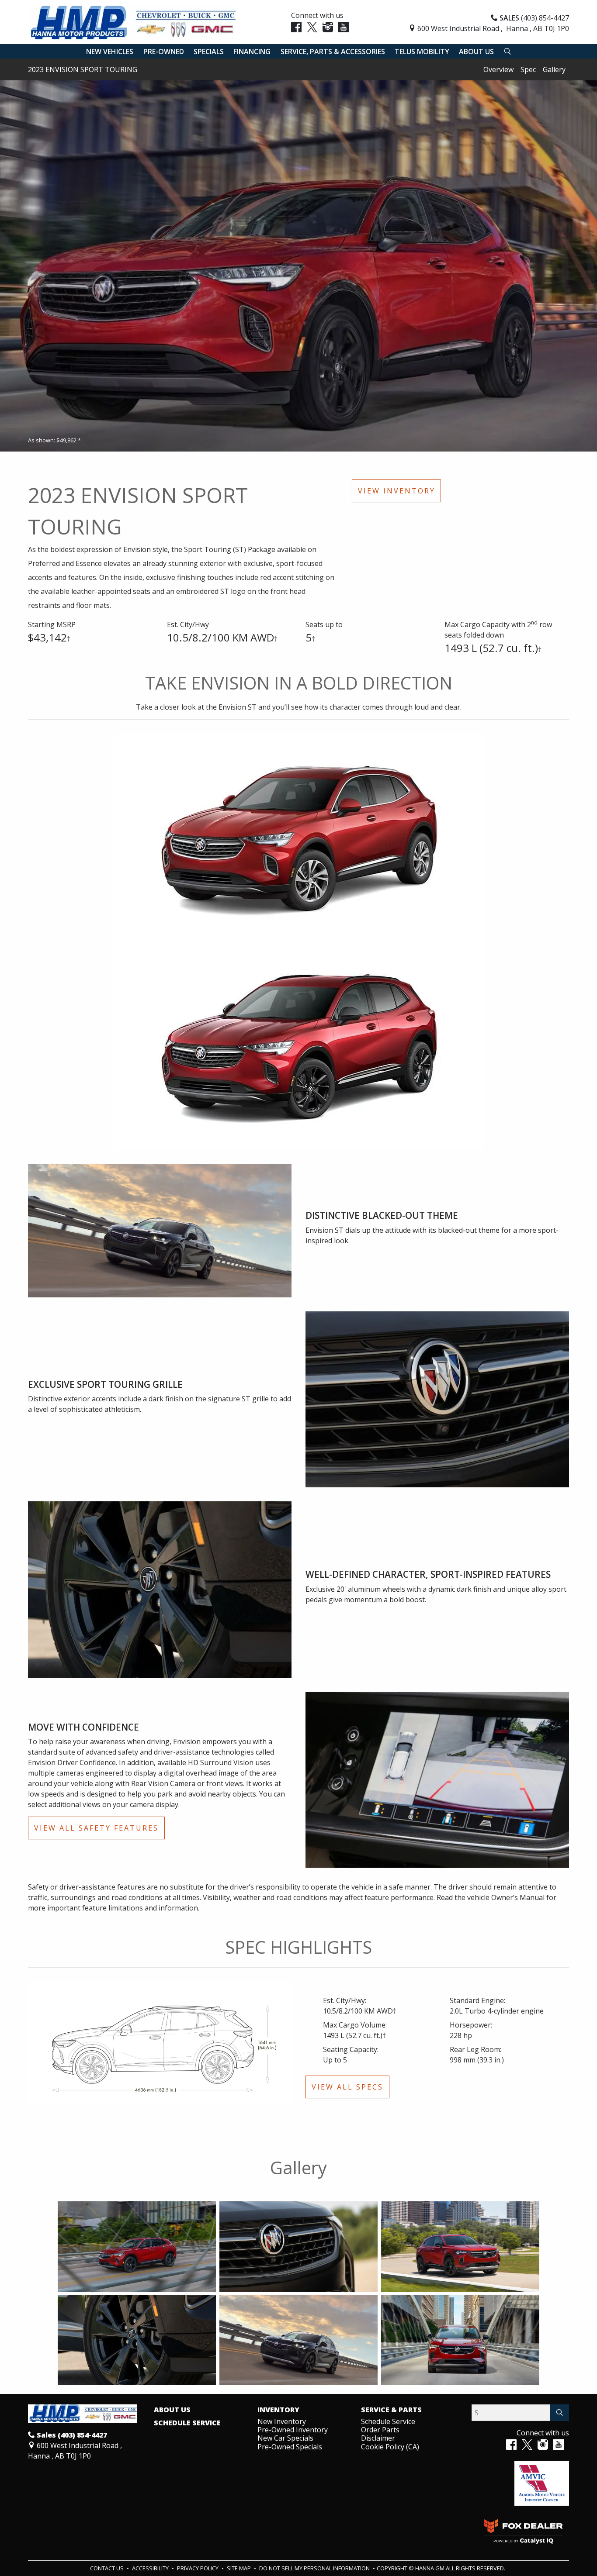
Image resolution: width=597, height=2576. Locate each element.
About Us (172, 2410)
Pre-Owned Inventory (293, 2430)
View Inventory (397, 491)
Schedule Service (187, 2423)
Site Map (239, 2568)
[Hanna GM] (132, 22)
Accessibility (151, 2568)
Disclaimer (378, 2438)
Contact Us (108, 2568)
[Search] (560, 2413)
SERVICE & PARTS (391, 2410)
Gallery (554, 69)
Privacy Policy (198, 2568)
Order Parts (380, 2430)
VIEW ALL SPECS (347, 2087)
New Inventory (282, 2421)
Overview (498, 69)
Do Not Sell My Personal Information (315, 2568)
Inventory (278, 2410)
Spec (528, 69)
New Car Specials (285, 2438)
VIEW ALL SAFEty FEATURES (96, 1828)
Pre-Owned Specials (290, 2447)
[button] (110, 52)
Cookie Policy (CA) (390, 2447)
